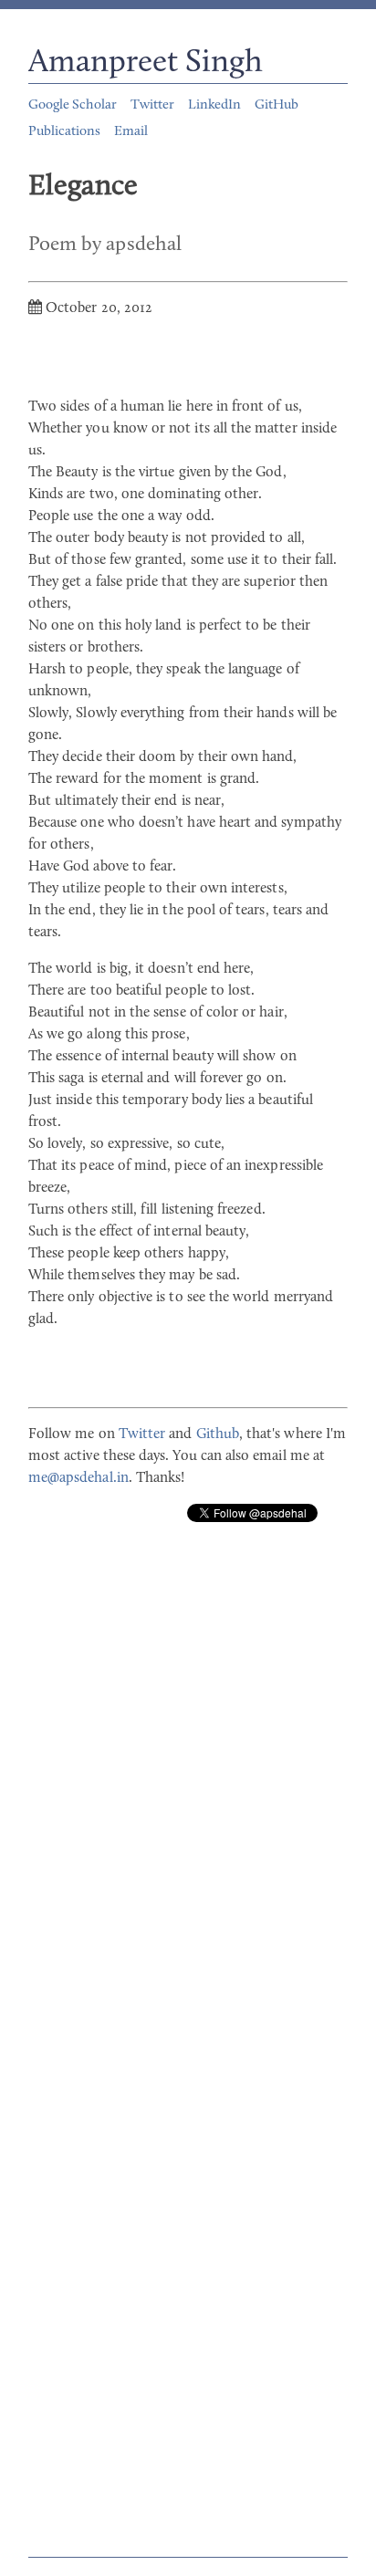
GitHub (277, 105)
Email (131, 132)
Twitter (152, 105)
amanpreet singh (146, 63)
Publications (64, 132)
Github (218, 1434)
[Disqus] (188, 1794)
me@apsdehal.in (78, 1478)
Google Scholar (73, 105)
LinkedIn (214, 105)
